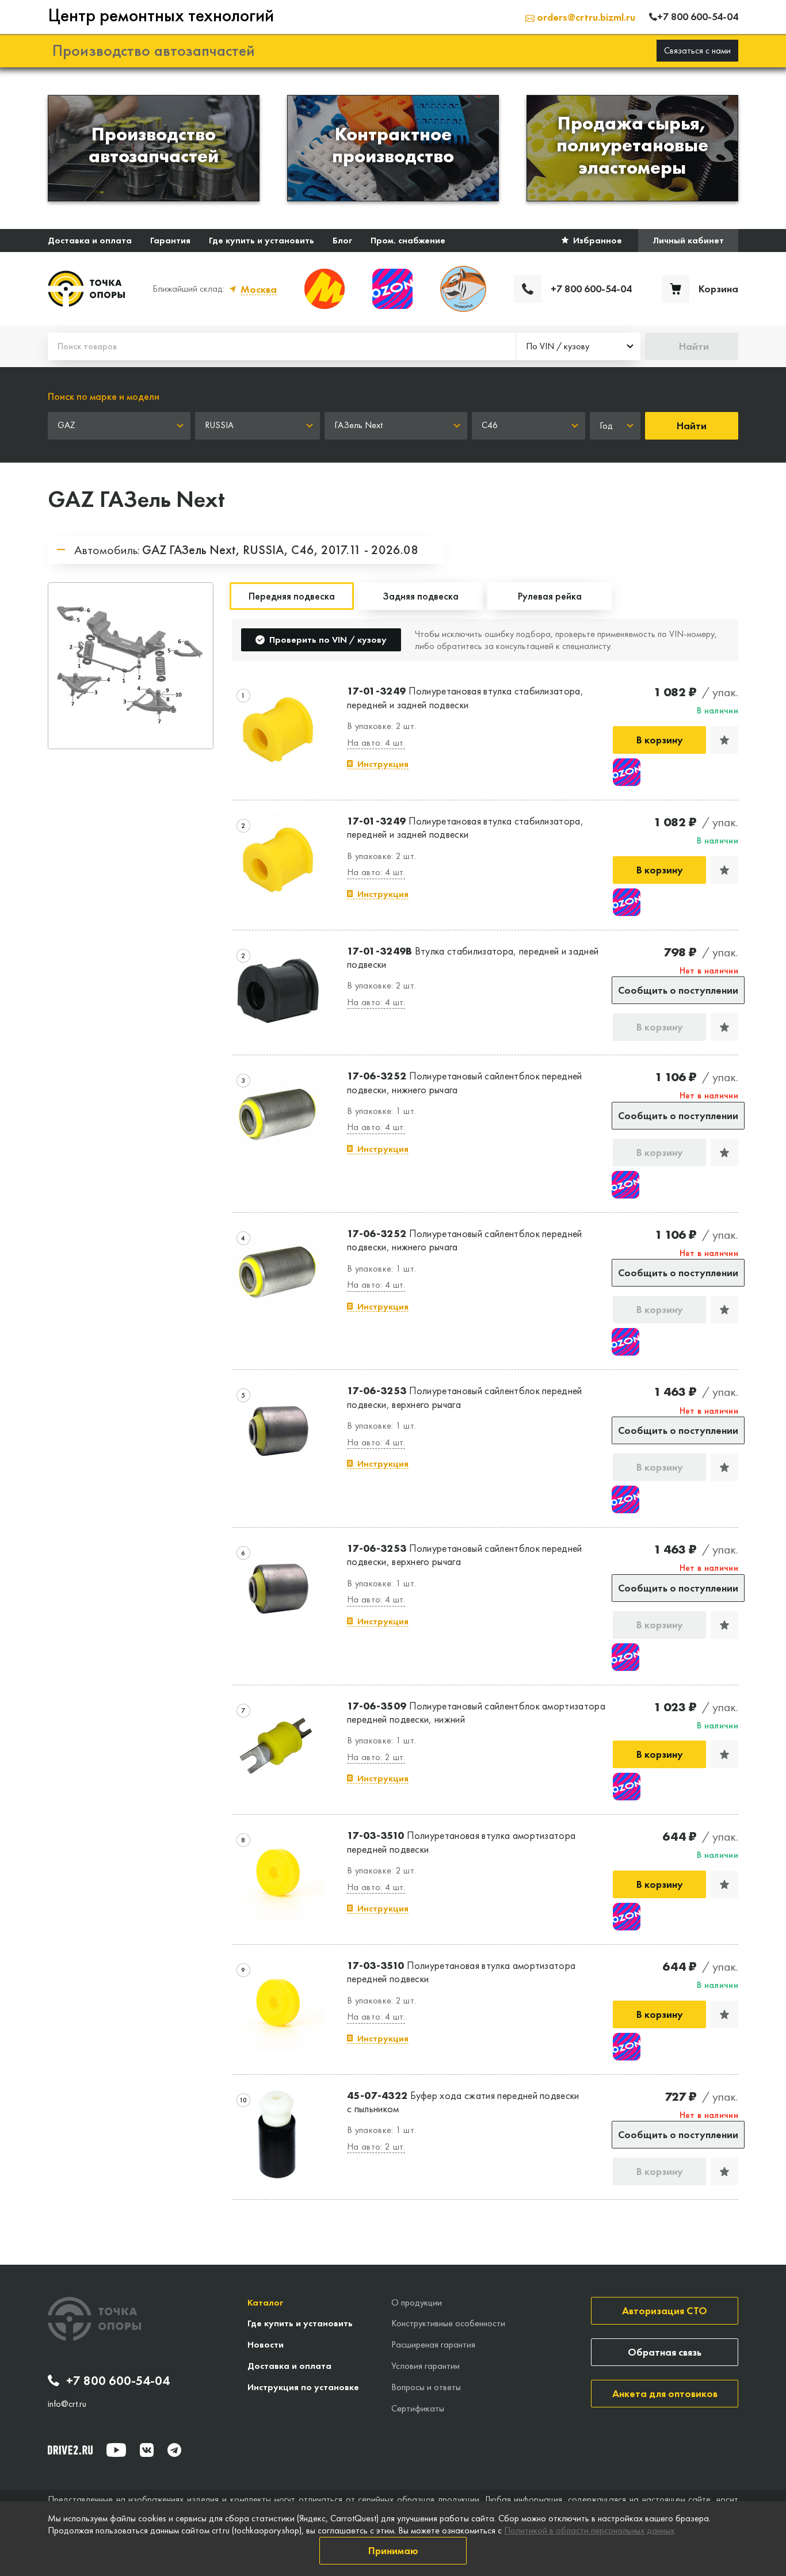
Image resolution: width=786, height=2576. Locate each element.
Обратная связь (665, 2352)
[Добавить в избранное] (724, 740)
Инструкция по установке (303, 2387)
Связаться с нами (697, 50)
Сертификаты (418, 2408)
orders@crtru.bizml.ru (585, 17)
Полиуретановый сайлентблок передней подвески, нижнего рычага (465, 1082)
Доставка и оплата (90, 240)
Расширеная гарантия (433, 2344)
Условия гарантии (426, 2366)
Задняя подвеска (421, 596)
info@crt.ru (67, 2404)
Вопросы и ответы (426, 2387)
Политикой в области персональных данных (589, 2530)
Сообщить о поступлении (678, 990)
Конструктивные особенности (448, 2323)
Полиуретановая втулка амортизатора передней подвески (461, 1842)
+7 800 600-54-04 (118, 2381)
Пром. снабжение (408, 240)
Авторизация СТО (665, 2310)
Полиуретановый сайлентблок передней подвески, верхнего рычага (465, 1397)
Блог (342, 240)
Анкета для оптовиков (665, 2393)
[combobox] (578, 346)
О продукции (417, 2302)
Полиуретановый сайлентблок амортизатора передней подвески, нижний (476, 1712)
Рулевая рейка (550, 596)
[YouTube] (116, 2450)
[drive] (70, 2450)
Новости (266, 2344)
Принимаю (393, 2550)
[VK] (147, 2450)
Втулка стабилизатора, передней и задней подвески (473, 957)
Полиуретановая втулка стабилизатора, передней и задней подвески (465, 697)
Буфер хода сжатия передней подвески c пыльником (463, 2102)
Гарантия (170, 240)
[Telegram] (174, 2450)
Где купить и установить (262, 240)
